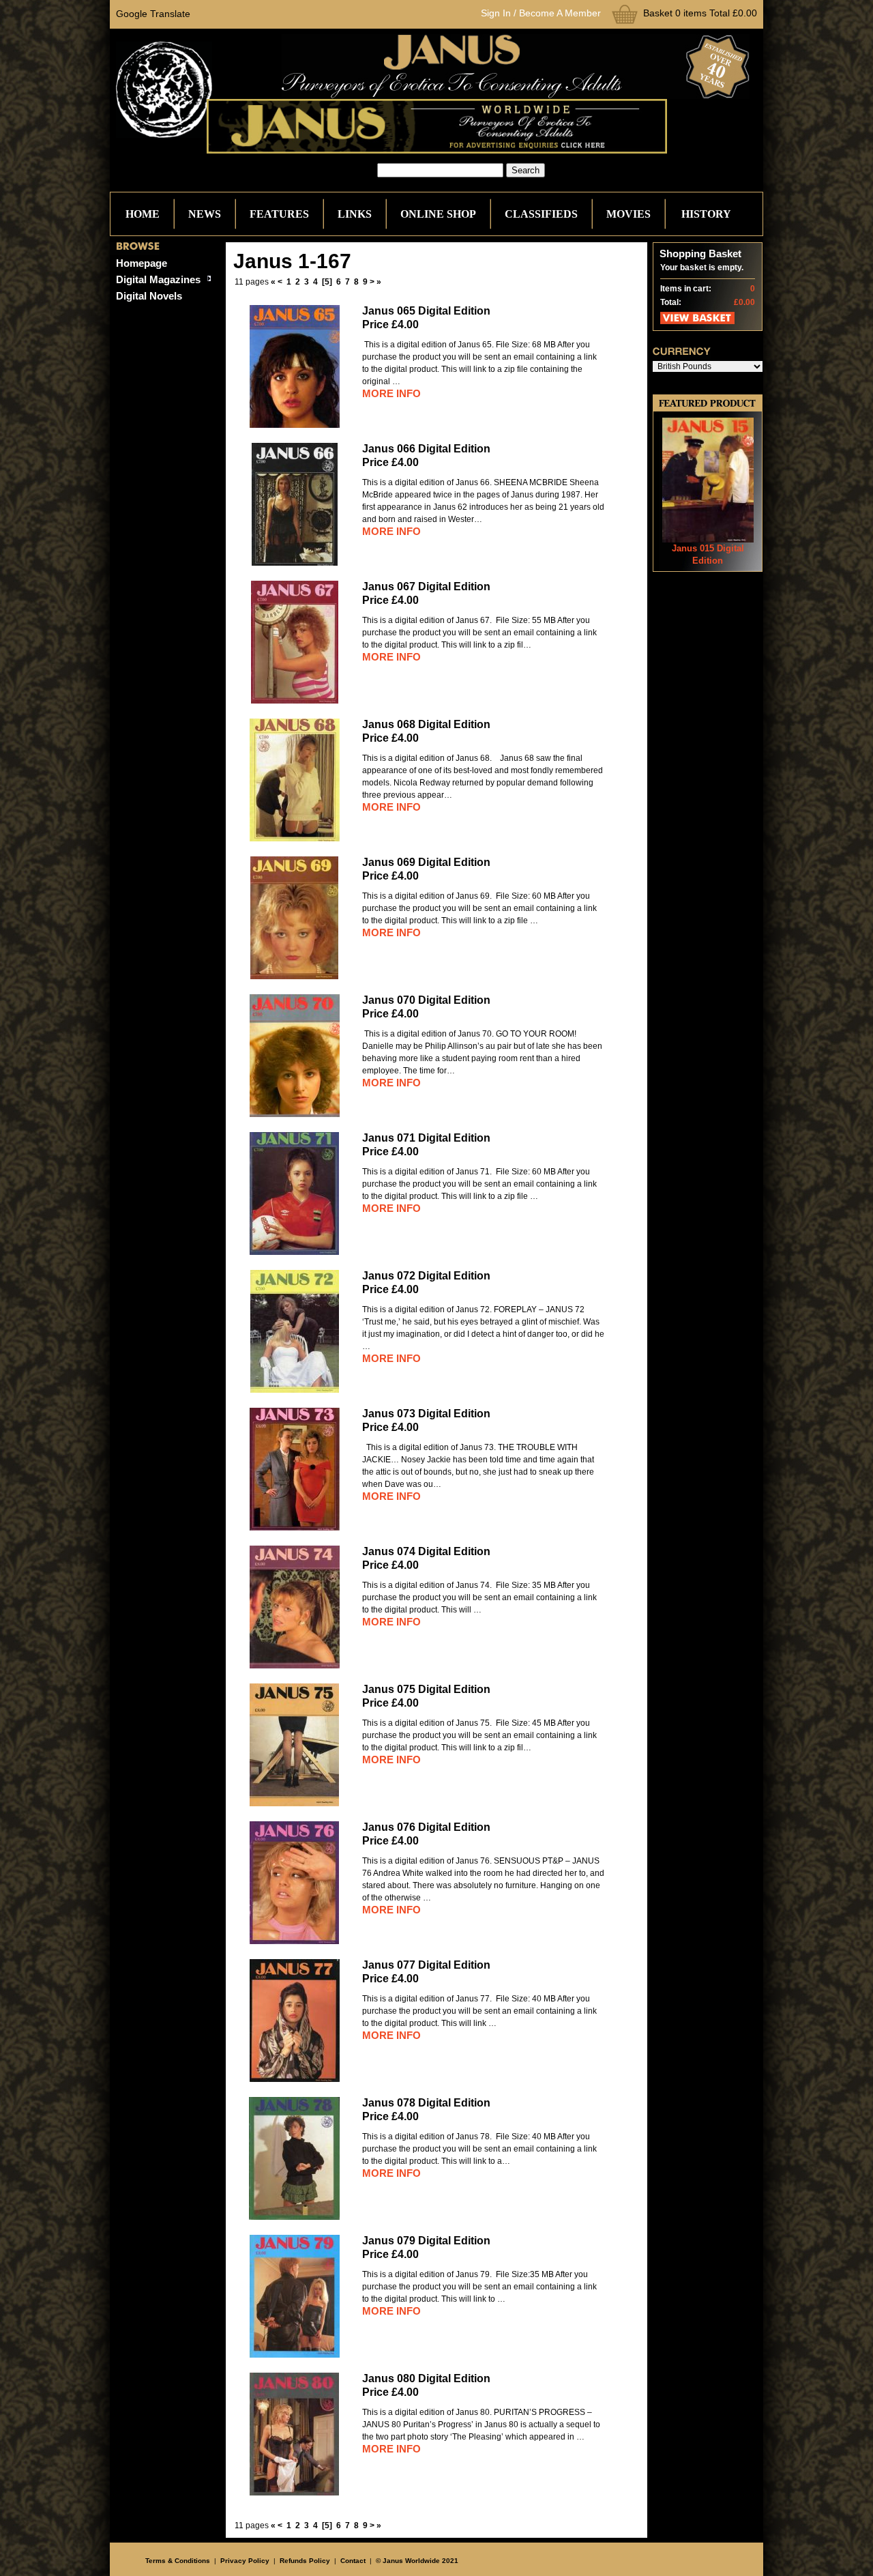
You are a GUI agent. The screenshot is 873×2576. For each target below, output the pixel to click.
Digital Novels (149, 296)
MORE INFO (391, 393)
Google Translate (153, 14)
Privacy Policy (245, 2561)
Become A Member (560, 13)
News (205, 214)
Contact (353, 2561)
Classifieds (541, 214)
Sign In (496, 13)
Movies (628, 214)
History (706, 214)
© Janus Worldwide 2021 (417, 2561)
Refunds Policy (305, 2561)
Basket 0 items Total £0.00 (700, 13)
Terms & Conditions (178, 2561)
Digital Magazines (158, 279)
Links (355, 214)
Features (279, 214)
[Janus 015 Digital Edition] (708, 539)
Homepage (142, 263)
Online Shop (438, 214)
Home (143, 214)
